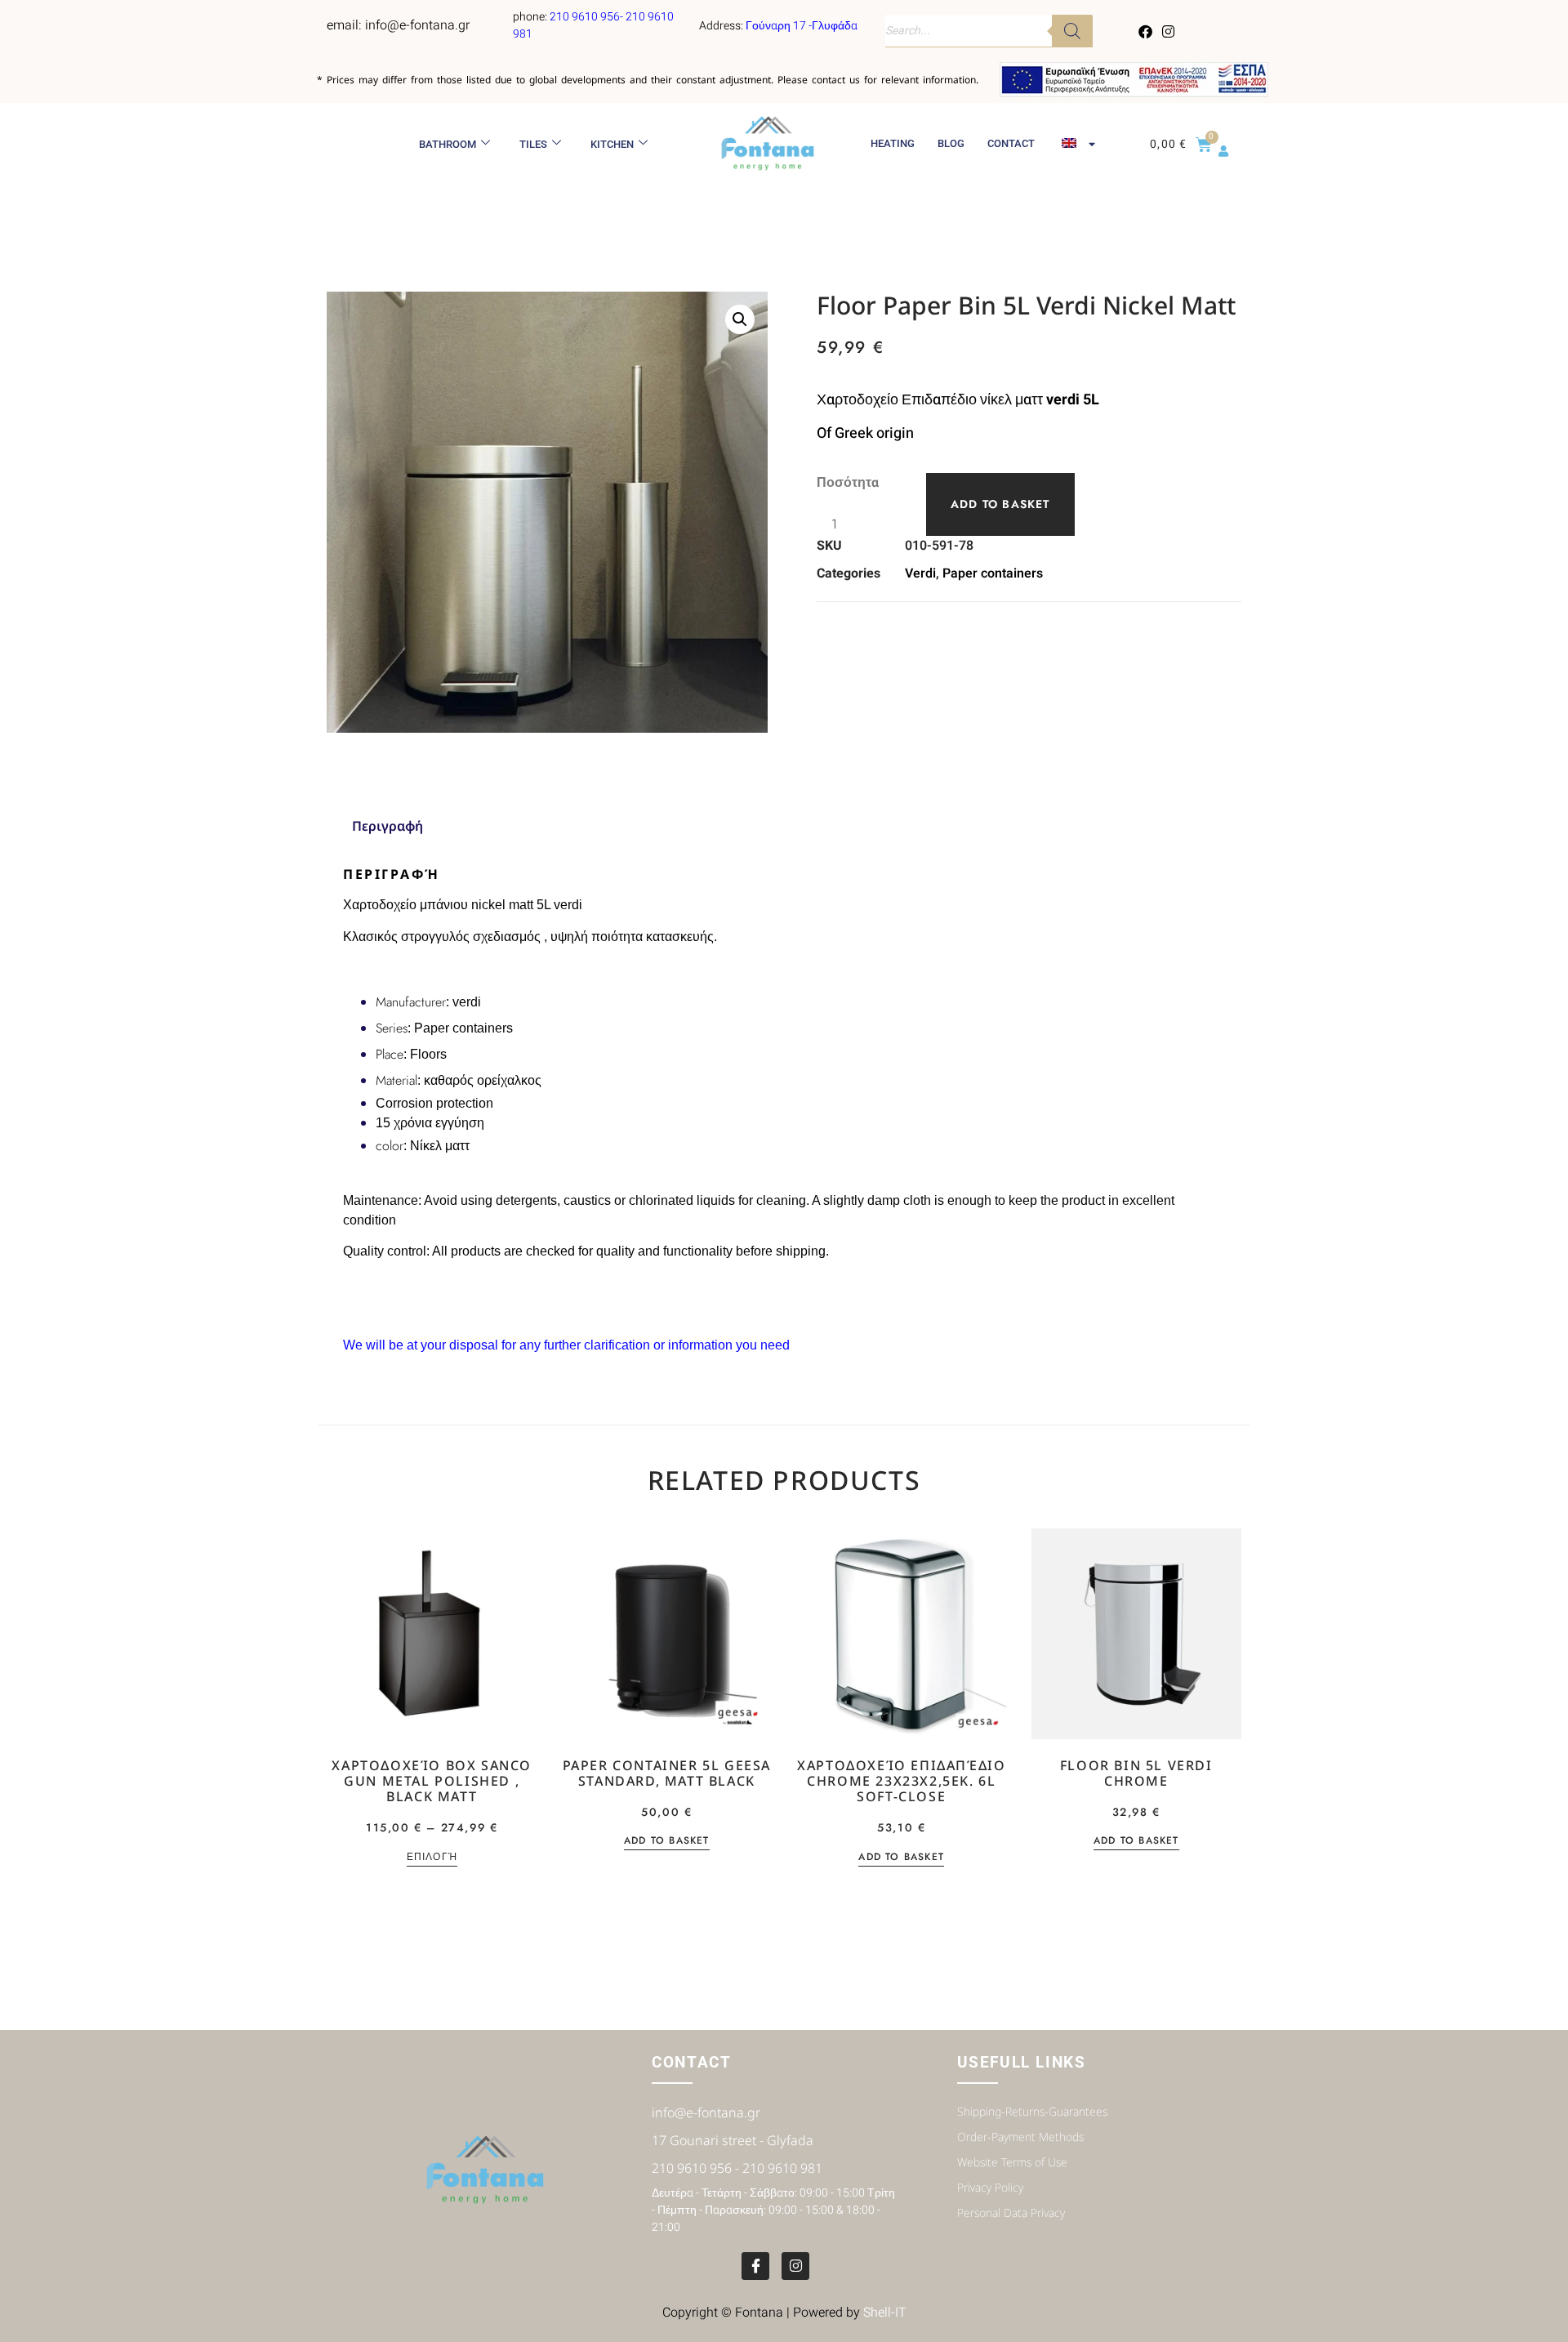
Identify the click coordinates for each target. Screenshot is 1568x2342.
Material (396, 1080)
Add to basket (1000, 504)
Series (392, 1028)
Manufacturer (411, 1002)
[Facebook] (1146, 31)
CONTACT (1011, 143)
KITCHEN (612, 144)
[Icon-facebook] (755, 2266)
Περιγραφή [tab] (388, 826)
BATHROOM (448, 144)
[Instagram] (1168, 31)
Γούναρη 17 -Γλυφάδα (802, 26)
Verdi (920, 573)
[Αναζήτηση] (1072, 31)
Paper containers (993, 573)
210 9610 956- (588, 17)
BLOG (951, 143)
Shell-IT (885, 2313)
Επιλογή (432, 1858)
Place (390, 1054)
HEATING (893, 143)
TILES (533, 144)
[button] (740, 319)
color (390, 1146)
